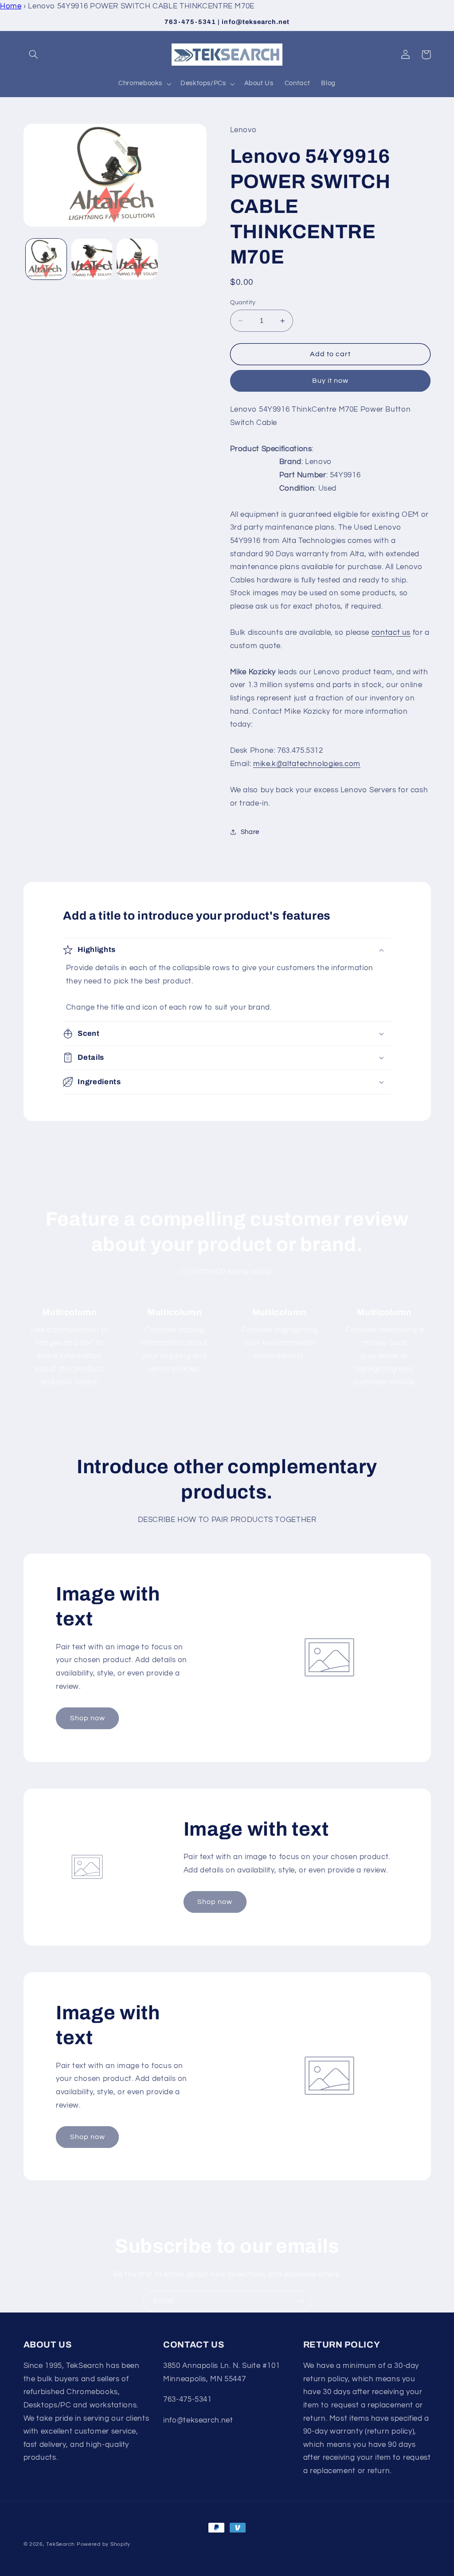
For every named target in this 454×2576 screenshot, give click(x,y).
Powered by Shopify (104, 2544)
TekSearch (61, 2544)
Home (11, 6)
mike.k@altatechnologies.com (307, 764)
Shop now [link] (88, 1718)
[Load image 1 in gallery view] (46, 259)
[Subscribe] (300, 2302)
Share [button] (250, 832)
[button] (34, 55)
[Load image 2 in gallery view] (92, 259)
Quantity (243, 303)
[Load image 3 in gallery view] (137, 259)
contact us (391, 633)
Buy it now (331, 381)
